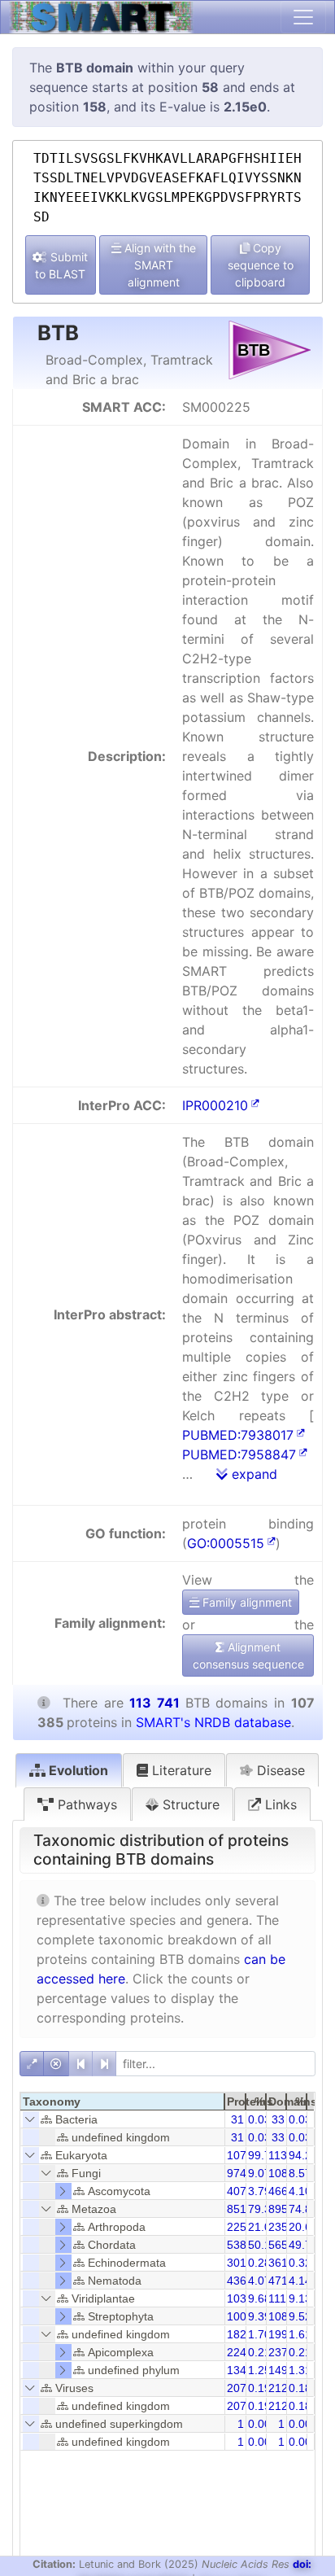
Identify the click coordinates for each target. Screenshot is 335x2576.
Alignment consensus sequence (248, 1655)
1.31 (300, 2370)
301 (237, 2263)
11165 (284, 2298)
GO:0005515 (226, 1543)
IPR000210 (215, 1105)
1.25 (259, 2370)
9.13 (300, 2298)
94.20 (303, 2155)
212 (278, 2388)
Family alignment (246, 1602)
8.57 (300, 2173)
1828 (240, 2334)
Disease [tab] (279, 1770)
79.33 (263, 2209)
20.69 (303, 2227)
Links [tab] (279, 1804)
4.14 (300, 2281)
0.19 (259, 2388)
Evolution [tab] (77, 1770)
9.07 (259, 2173)
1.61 (300, 2334)
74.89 (303, 2209)
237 (278, 2352)
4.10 (300, 2191)
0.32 (300, 2263)
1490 (281, 2370)
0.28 (259, 2263)
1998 (281, 2334)
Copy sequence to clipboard (261, 265)
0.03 (259, 2119)
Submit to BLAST (61, 265)
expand (252, 1474)
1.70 (259, 2334)
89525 (285, 2209)
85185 (243, 2209)
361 (278, 2263)
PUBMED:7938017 (238, 1435)
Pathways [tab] (85, 1804)
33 (278, 2119)
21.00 (263, 2227)
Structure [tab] (189, 1804)
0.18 (300, 2388)
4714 (281, 2281)
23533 (285, 2227)
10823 (285, 2316)
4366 (240, 2281)
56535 (285, 2245)
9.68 (259, 2298)
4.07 (259, 2281)
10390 (243, 2298)
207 (237, 2388)
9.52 (300, 2316)
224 (237, 2352)
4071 (240, 2191)
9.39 (259, 2316)
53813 (243, 2245)
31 (237, 2119)
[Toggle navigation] (303, 17)
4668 (281, 2191)
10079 (243, 2316)
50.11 (262, 2245)
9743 (240, 2173)
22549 (243, 2227)
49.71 (303, 2245)
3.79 (259, 2191)
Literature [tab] (180, 1770)
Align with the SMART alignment (159, 265)
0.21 (259, 2352)
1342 (240, 2370)
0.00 (259, 2424)
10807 (285, 2173)
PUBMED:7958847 (239, 1454)
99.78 (263, 2155)
